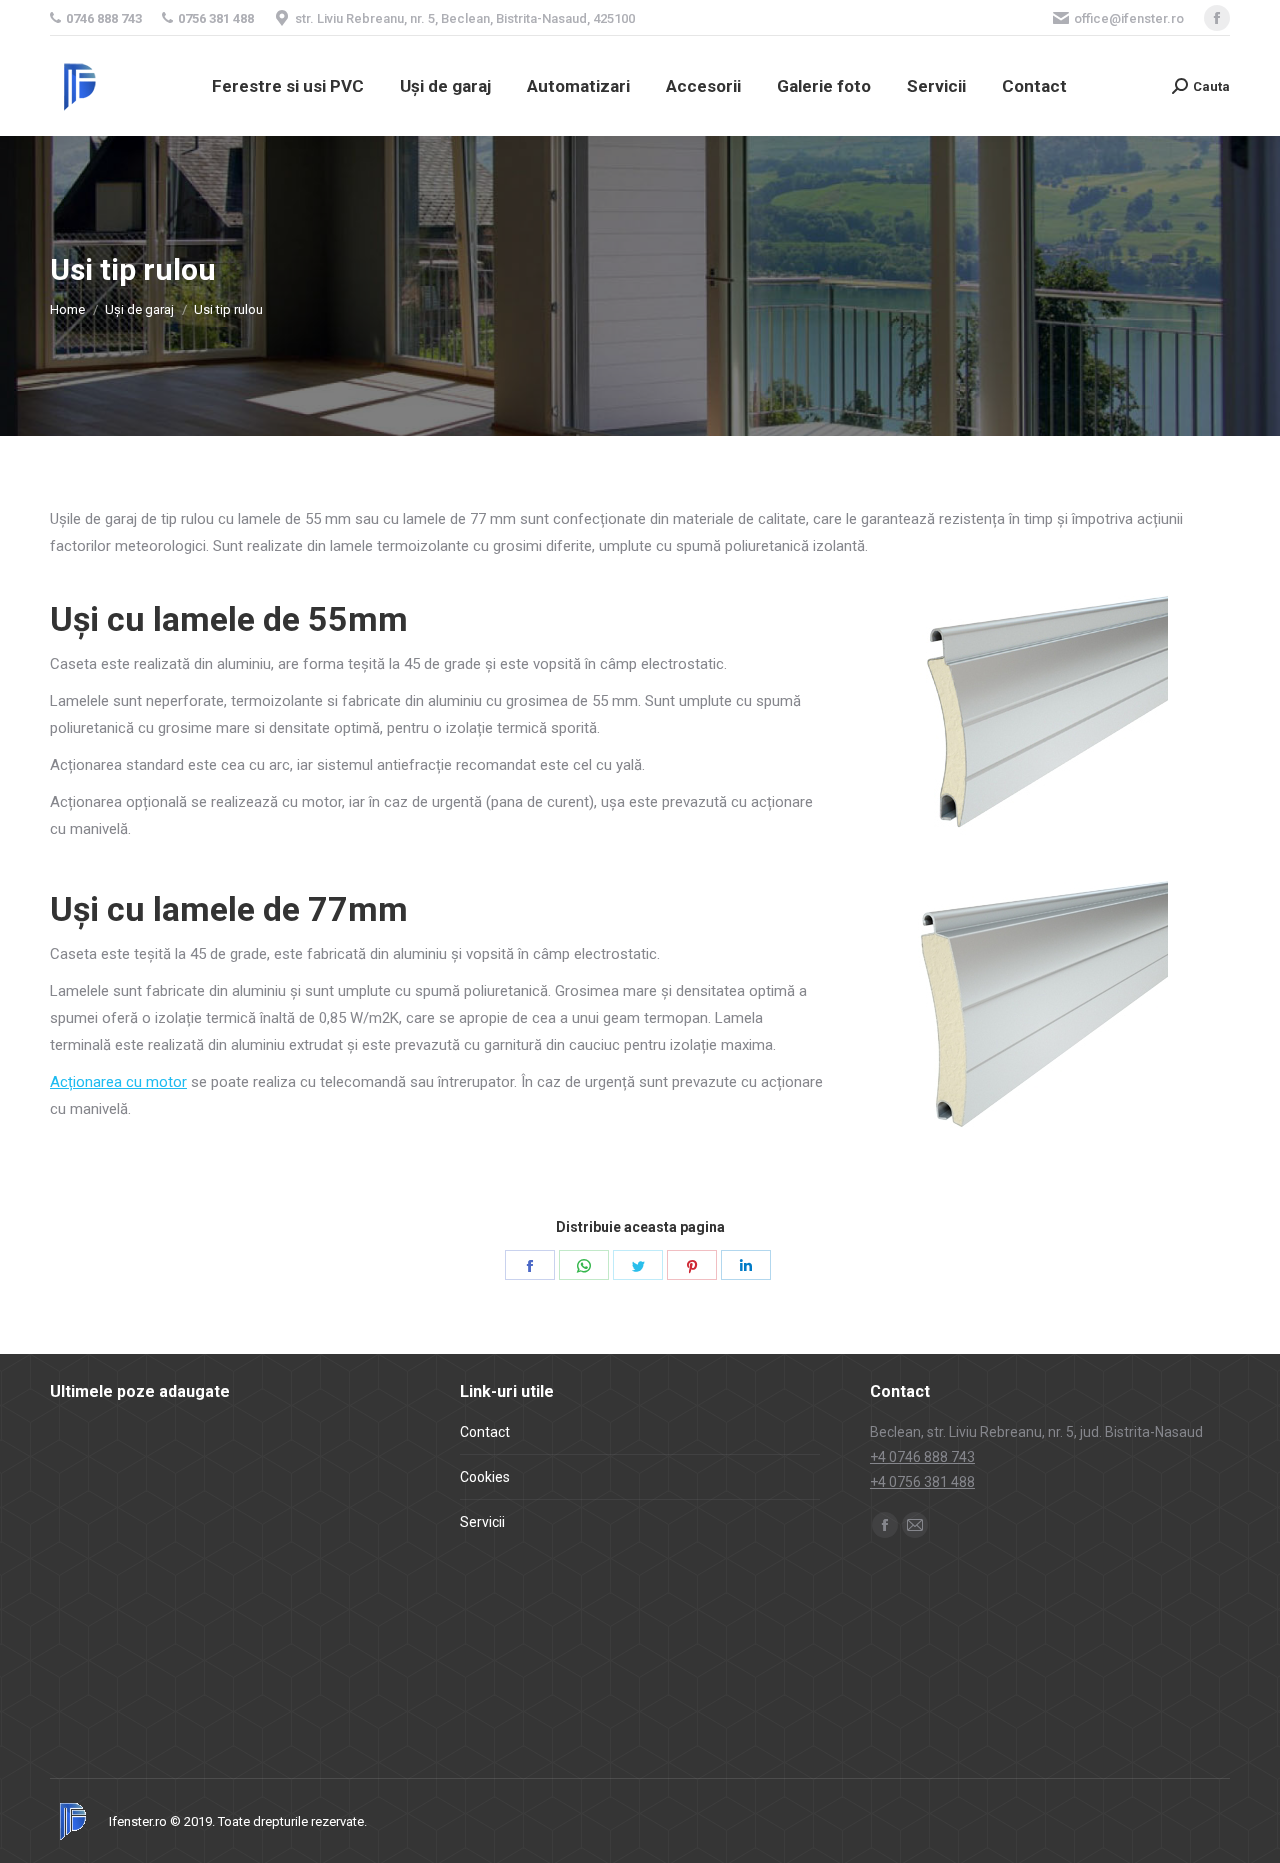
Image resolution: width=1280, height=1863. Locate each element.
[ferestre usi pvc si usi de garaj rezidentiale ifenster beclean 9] (242, 1463)
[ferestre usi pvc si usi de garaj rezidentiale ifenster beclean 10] (165, 1463)
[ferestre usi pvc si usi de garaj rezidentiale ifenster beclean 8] (319, 1463)
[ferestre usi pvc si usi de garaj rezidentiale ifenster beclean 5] (242, 1540)
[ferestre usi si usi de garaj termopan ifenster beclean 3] (165, 1694)
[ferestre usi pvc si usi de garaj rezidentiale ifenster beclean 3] (88, 1617)
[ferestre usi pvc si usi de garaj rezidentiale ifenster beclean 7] (88, 1540)
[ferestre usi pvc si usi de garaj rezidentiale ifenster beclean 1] (242, 1617)
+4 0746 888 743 (922, 1457)
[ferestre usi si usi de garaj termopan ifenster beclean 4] (88, 1694)
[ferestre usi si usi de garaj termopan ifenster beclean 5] (319, 1617)
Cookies (485, 1477)
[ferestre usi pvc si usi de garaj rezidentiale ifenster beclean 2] (165, 1617)
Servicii (482, 1522)
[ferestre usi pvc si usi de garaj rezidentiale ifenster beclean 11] (88, 1463)
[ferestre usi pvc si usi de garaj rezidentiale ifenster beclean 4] (319, 1540)
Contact (485, 1432)
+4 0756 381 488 (922, 1482)
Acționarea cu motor (118, 1082)
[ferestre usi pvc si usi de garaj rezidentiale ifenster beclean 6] (165, 1540)
